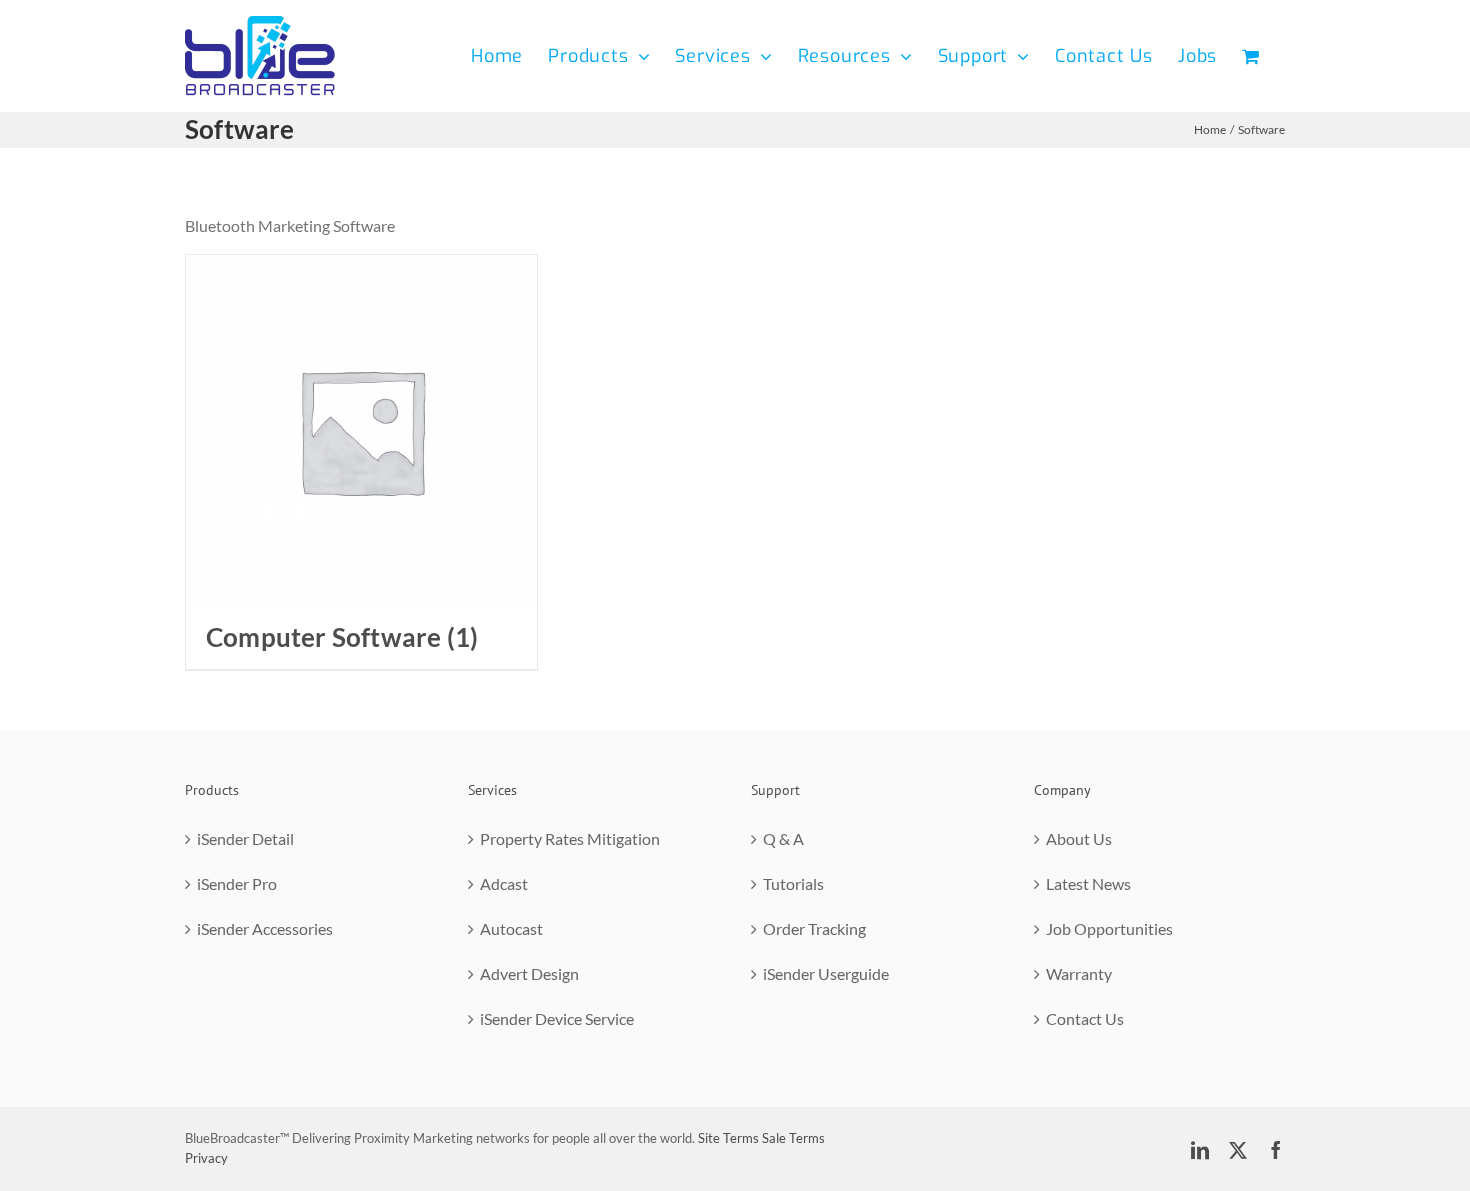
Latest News (1088, 883)
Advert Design (529, 973)
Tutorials (793, 883)
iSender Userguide (826, 973)
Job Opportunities (1109, 928)
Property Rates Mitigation (570, 838)
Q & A (783, 838)
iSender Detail (245, 838)
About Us (1079, 838)
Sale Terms (793, 1138)
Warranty (1079, 973)
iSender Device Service (557, 1018)
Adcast (504, 883)
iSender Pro (237, 883)
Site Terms (728, 1138)
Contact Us (1085, 1018)
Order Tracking (814, 928)
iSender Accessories (265, 928)
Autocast (511, 928)
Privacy (206, 1158)
